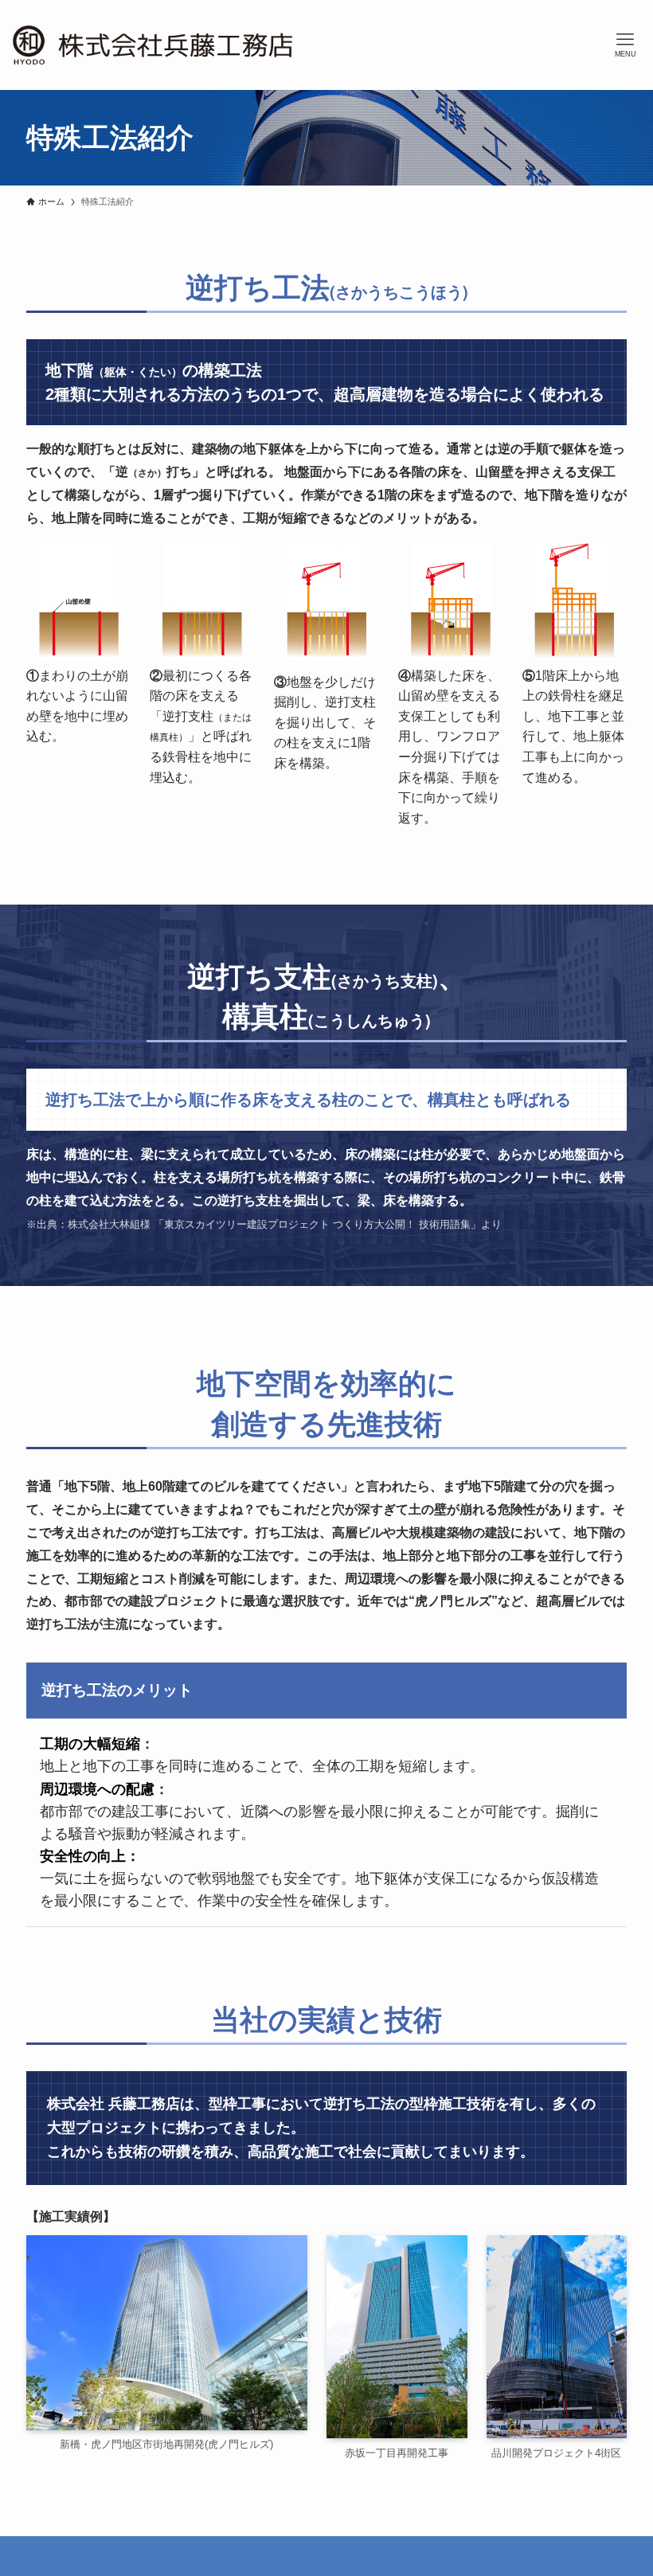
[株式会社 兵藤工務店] (152, 45)
